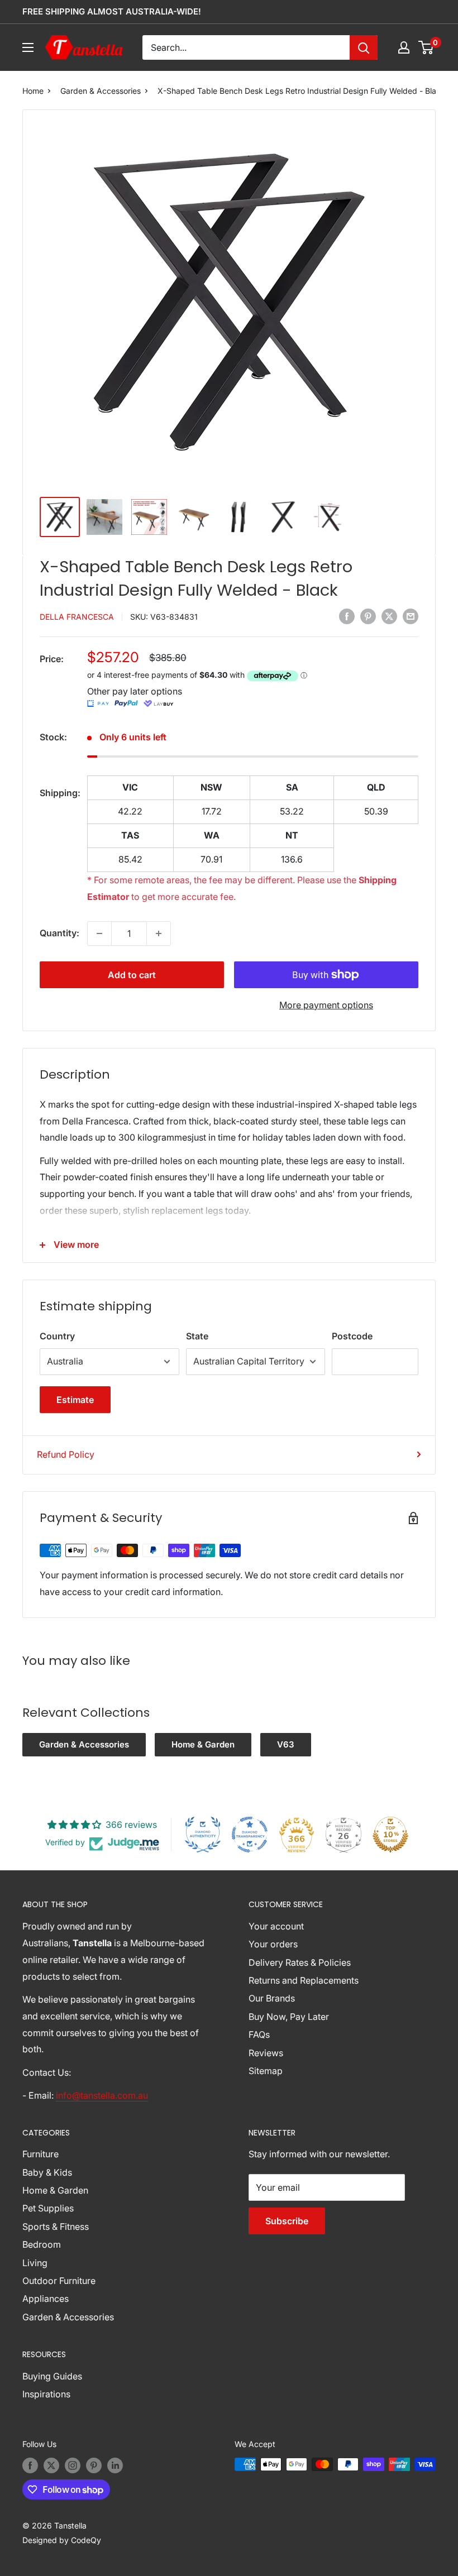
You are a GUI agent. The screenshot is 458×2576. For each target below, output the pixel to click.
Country (57, 1336)
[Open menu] (28, 47)
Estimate (75, 1400)
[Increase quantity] (159, 933)
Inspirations (46, 2394)
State (197, 1336)
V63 (286, 1744)
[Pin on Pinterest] (368, 616)
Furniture (40, 2154)
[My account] (404, 47)
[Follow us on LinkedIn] (115, 2465)
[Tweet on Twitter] (389, 616)
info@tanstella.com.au (102, 2095)
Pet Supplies (48, 2208)
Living (35, 2263)
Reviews (266, 2053)
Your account (276, 1926)
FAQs (259, 2034)
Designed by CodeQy (62, 2540)
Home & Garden (203, 1744)
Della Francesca (77, 617)
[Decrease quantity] (99, 933)
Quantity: (59, 933)
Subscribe (287, 2221)
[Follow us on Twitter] (51, 2465)
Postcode (352, 1336)
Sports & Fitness (56, 2227)
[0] (426, 47)
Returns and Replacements (304, 1980)
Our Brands (272, 1998)
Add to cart (132, 975)
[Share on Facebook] (347, 616)
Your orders (273, 1944)
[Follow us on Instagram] (73, 2465)
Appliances (46, 2299)
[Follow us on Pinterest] (94, 2465)
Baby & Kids (47, 2172)
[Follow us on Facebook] (30, 2465)
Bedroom (42, 2244)
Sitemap (266, 2071)
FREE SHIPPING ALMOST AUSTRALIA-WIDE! (112, 11)
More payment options (326, 1005)
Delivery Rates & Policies (300, 1962)
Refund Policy (66, 1454)
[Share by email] (411, 616)
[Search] (364, 47)
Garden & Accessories (101, 91)
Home (33, 91)
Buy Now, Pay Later (289, 2017)
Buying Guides (52, 2376)
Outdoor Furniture (59, 2281)
